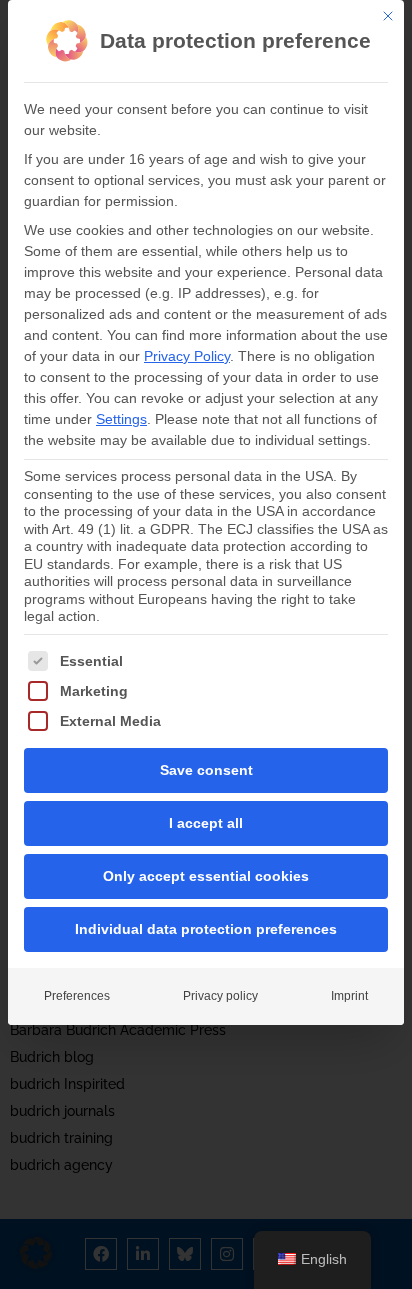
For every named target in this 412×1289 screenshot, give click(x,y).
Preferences (77, 996)
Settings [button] (121, 419)
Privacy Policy (187, 356)
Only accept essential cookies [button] (206, 876)
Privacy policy (220, 996)
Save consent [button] (206, 770)
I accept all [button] (206, 823)
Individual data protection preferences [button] (206, 929)
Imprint (349, 996)
